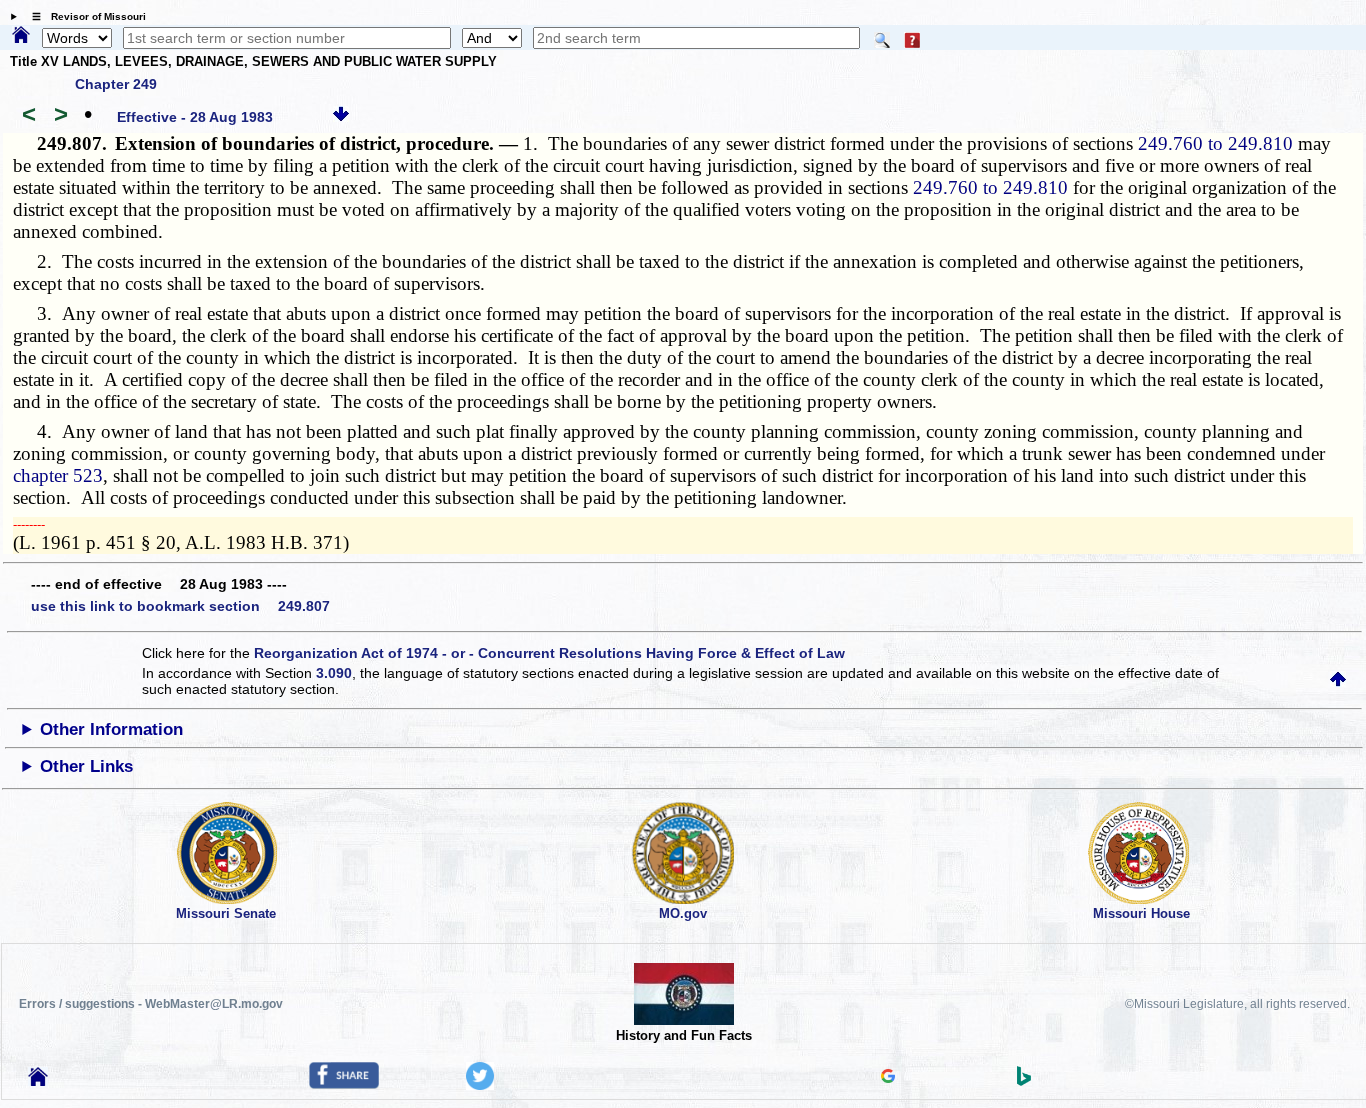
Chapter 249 (116, 84)
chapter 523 (58, 475)
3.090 (334, 673)
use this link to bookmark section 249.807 (180, 606)
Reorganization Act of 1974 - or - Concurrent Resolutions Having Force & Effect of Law (549, 653)
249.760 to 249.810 (1215, 143)
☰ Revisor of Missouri (84, 16)
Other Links (86, 766)
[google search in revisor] (888, 1078)
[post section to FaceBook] (344, 1084)
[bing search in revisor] (1024, 1081)
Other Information (111, 729)
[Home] (21, 36)
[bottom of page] (341, 117)
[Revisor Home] (38, 1081)
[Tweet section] (480, 1085)
